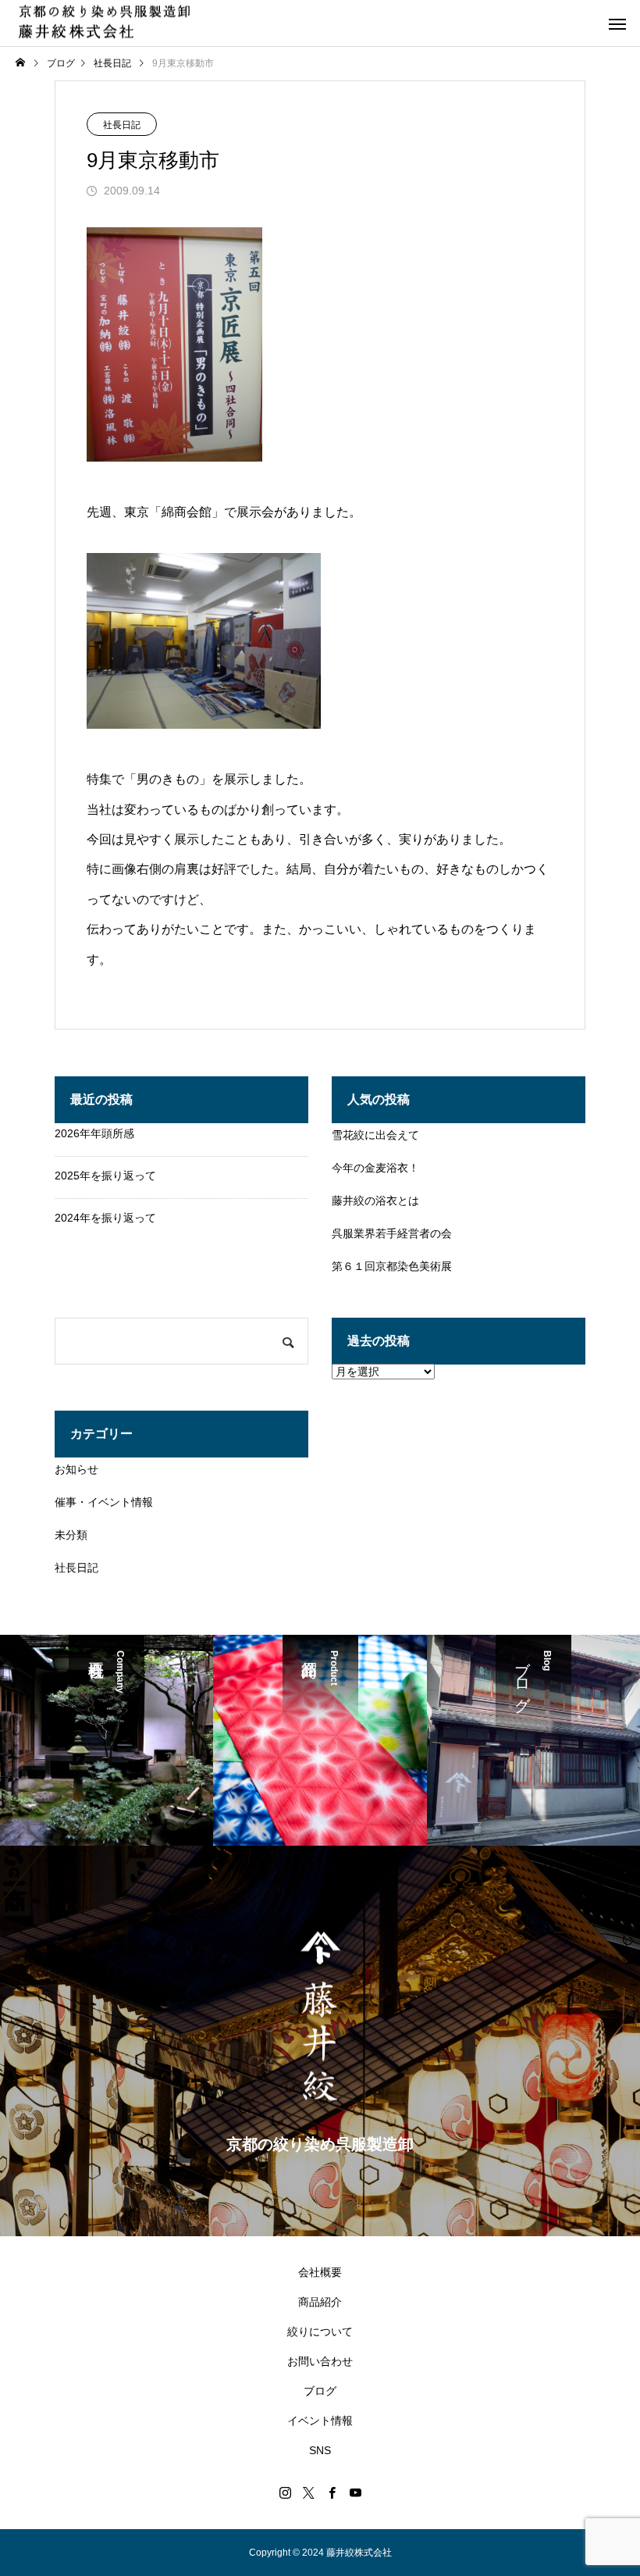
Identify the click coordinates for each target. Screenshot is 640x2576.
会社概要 (320, 2272)
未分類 (71, 1535)
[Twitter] (308, 2492)
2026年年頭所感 (94, 1133)
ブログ (320, 2391)
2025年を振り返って (105, 1176)
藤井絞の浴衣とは (375, 1201)
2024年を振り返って (105, 1218)
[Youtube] (355, 2492)
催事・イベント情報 (104, 1502)
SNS (320, 2450)
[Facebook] (332, 2492)
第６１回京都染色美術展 (392, 1266)
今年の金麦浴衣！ (375, 1168)
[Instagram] (285, 2492)
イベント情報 (320, 2421)
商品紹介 (320, 2302)
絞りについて (320, 2332)
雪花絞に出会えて (375, 1135)
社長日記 (122, 125)
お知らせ (76, 1469)
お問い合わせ (320, 2361)
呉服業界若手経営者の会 (392, 1233)
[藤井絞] (104, 23)
